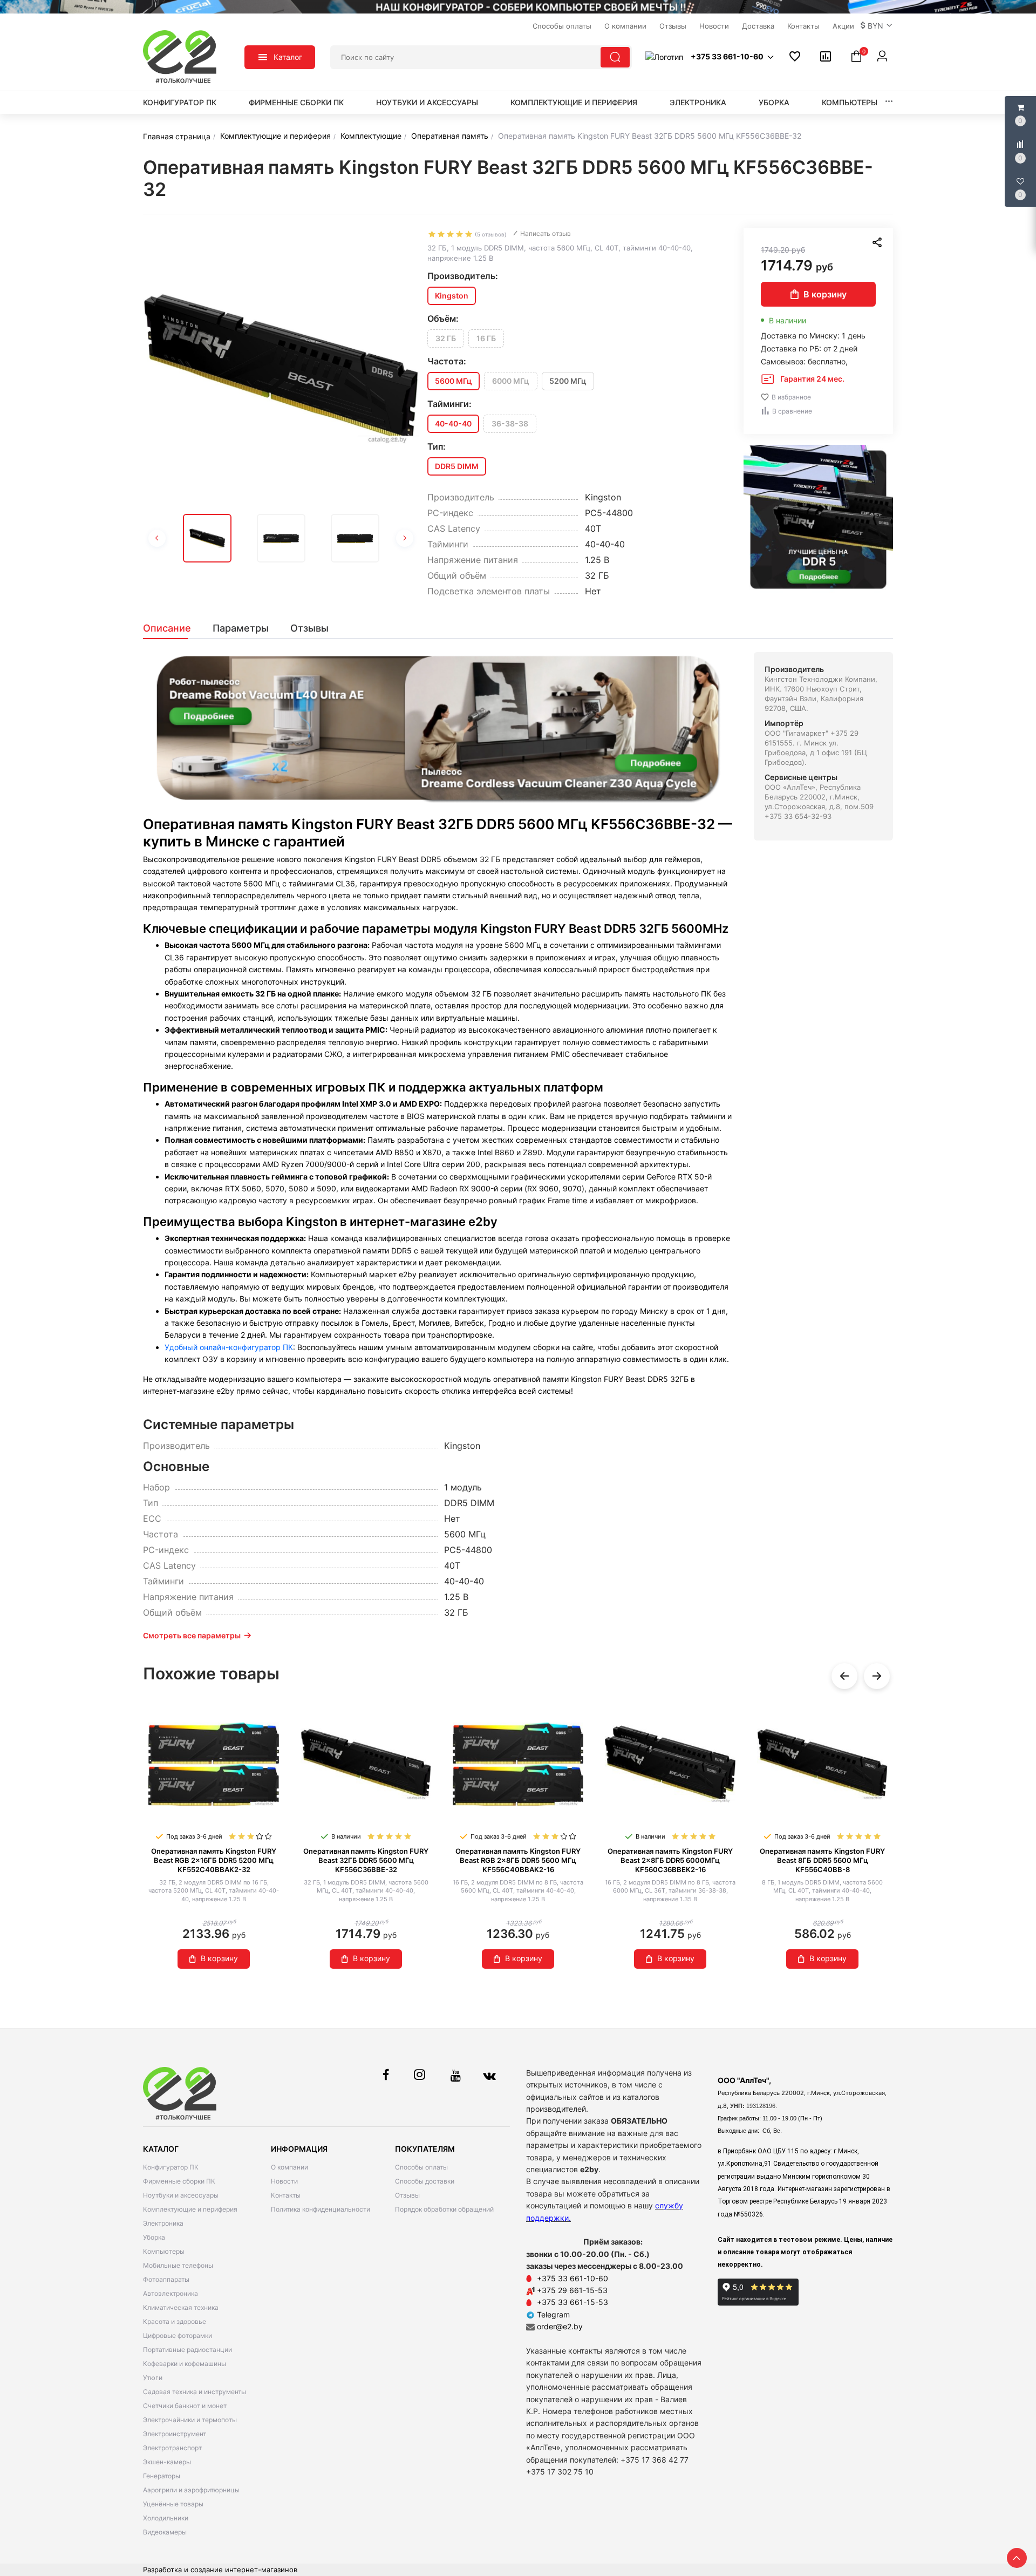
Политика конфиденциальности (321, 2209)
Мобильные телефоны (178, 2265)
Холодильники (166, 2518)
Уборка (774, 102)
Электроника (698, 102)
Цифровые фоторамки (178, 2336)
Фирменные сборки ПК (296, 102)
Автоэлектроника (171, 2293)
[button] (877, 26)
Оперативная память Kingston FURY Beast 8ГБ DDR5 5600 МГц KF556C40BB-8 (822, 1860)
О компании (289, 2167)
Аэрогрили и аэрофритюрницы (191, 2490)
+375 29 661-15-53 (572, 2290)
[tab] (172, 628)
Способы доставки (425, 2181)
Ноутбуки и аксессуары (427, 102)
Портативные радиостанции (188, 2350)
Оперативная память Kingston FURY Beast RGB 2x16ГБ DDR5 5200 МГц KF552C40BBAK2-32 (214, 1860)
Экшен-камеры (167, 2462)
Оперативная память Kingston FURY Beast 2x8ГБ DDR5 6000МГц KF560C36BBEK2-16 (670, 1860)
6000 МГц (511, 381)
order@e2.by (560, 2326)
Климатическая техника (181, 2307)
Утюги (153, 2378)
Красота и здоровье (175, 2321)
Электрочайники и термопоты (190, 2420)
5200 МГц (568, 381)
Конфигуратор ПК (180, 102)
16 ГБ (486, 338)
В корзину (825, 294)
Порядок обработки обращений (444, 2209)
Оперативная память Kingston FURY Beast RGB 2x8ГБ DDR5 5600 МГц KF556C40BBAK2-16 (518, 1860)
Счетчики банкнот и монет (185, 2406)
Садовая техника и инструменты (195, 2392)
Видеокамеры (165, 2532)
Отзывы (407, 2195)
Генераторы (162, 2476)
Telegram (552, 2314)
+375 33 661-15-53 (572, 2302)
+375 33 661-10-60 (572, 2278)
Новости (284, 2181)
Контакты (286, 2195)
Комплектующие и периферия (574, 102)
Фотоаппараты (166, 2279)
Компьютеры (850, 102)
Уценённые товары (173, 2504)
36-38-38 (510, 423)
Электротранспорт (172, 2448)
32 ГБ (446, 338)
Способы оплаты (421, 2167)
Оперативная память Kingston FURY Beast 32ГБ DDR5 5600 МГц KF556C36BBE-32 (366, 1860)
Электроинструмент (175, 2434)
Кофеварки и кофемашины (185, 2364)
